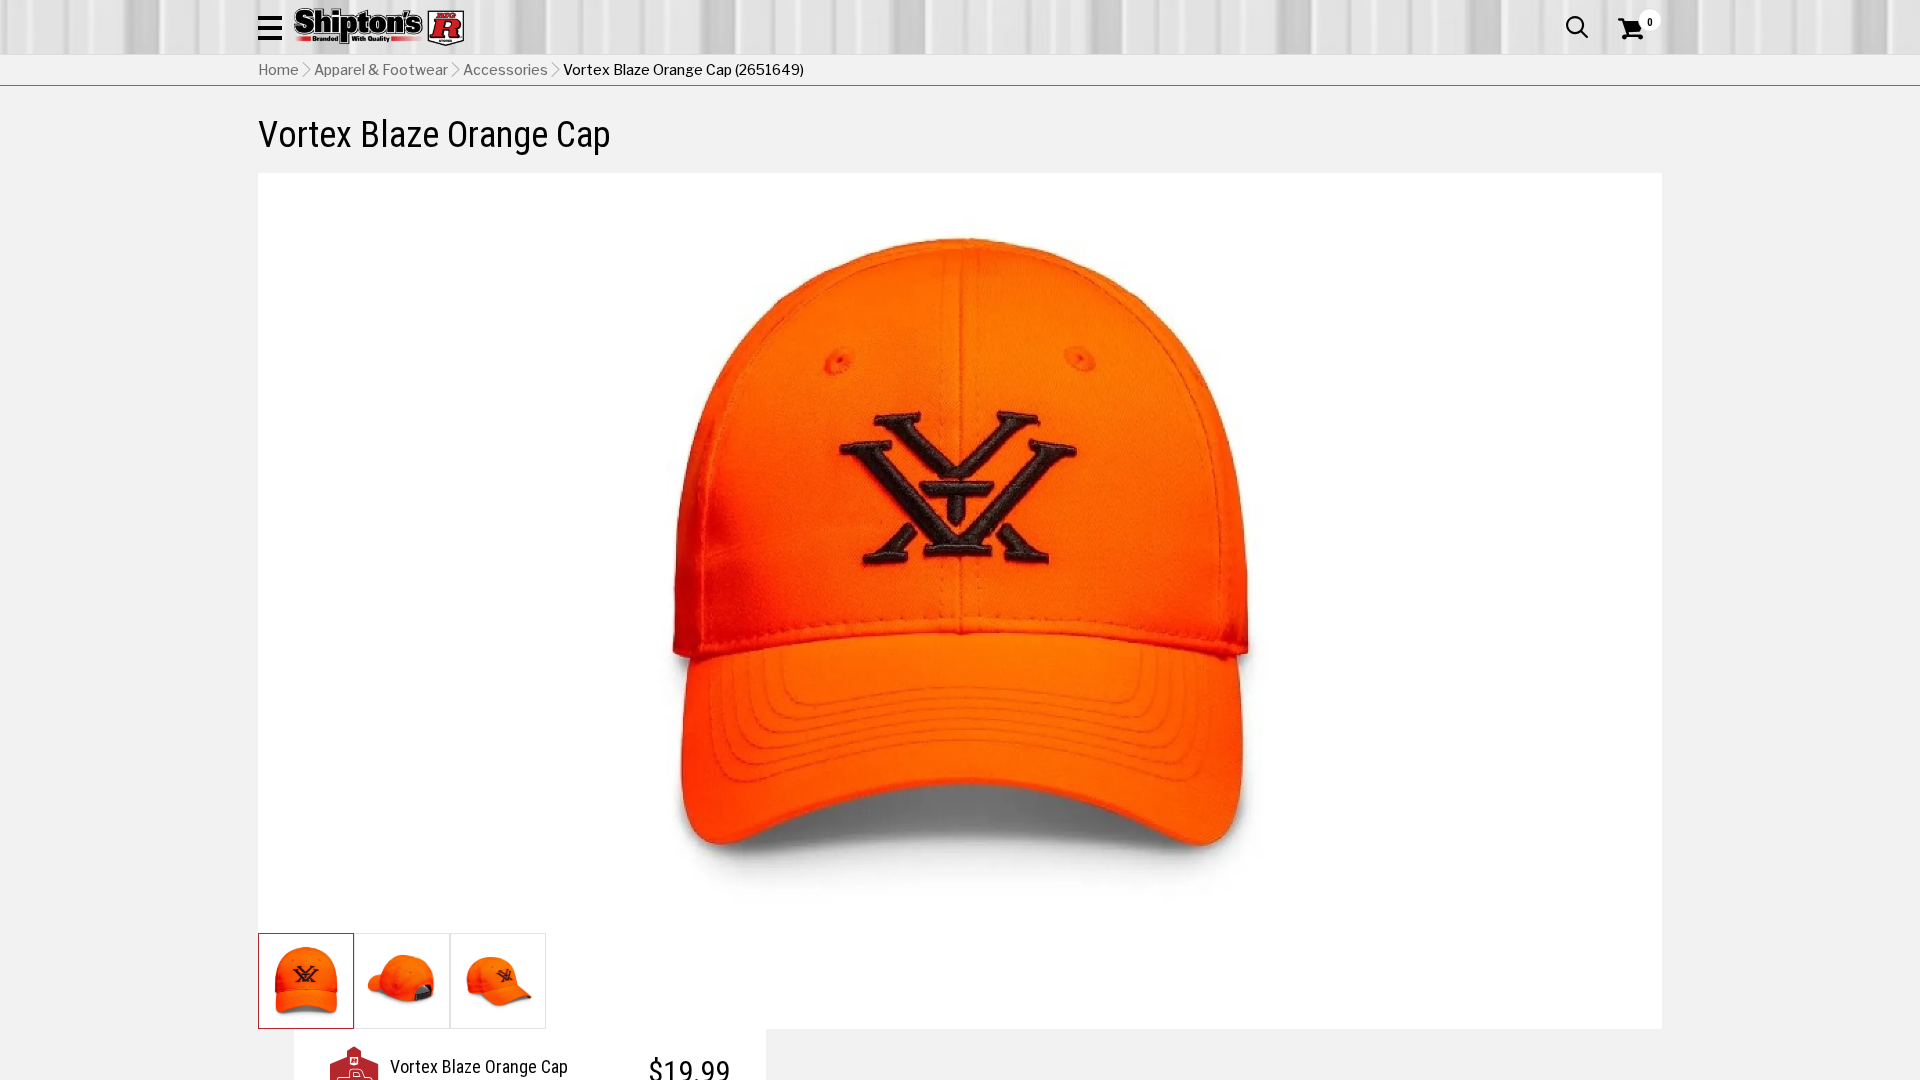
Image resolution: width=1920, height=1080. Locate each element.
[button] (270, 27)
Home (278, 70)
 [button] (1577, 27)
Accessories (505, 70)
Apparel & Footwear (381, 70)
